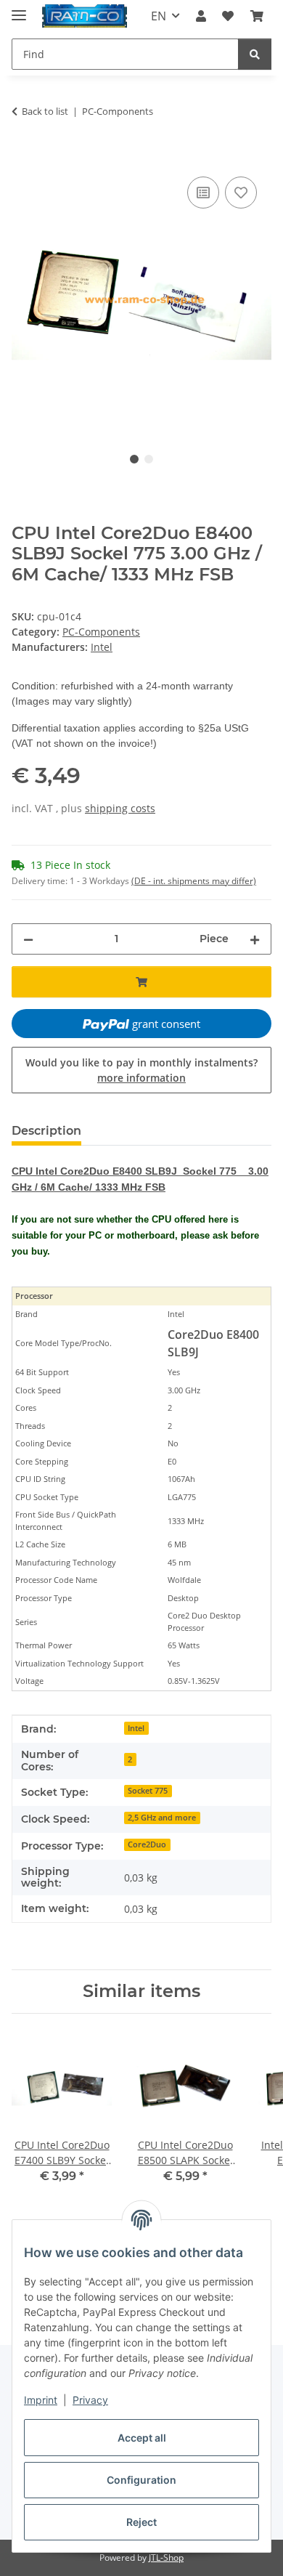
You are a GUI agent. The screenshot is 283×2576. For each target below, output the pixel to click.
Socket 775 (148, 1791)
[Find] (255, 54)
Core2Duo (147, 1844)
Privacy (90, 2400)
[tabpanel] (141, 297)
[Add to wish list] (241, 193)
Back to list (45, 111)
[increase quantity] (255, 939)
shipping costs (120, 808)
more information (141, 1078)
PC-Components (101, 632)
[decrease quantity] (28, 939)
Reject (141, 2522)
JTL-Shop (166, 2557)
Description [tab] (46, 1131)
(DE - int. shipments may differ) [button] (194, 881)
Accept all (142, 2438)
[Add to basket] (23, 157)
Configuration (141, 2480)
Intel (136, 1728)
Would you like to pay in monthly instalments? (141, 1070)
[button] (201, 16)
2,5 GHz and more (162, 1818)
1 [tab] (134, 459)
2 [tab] (149, 459)
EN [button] (159, 16)
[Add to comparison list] (203, 193)
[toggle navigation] (19, 9)
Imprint (41, 2400)
